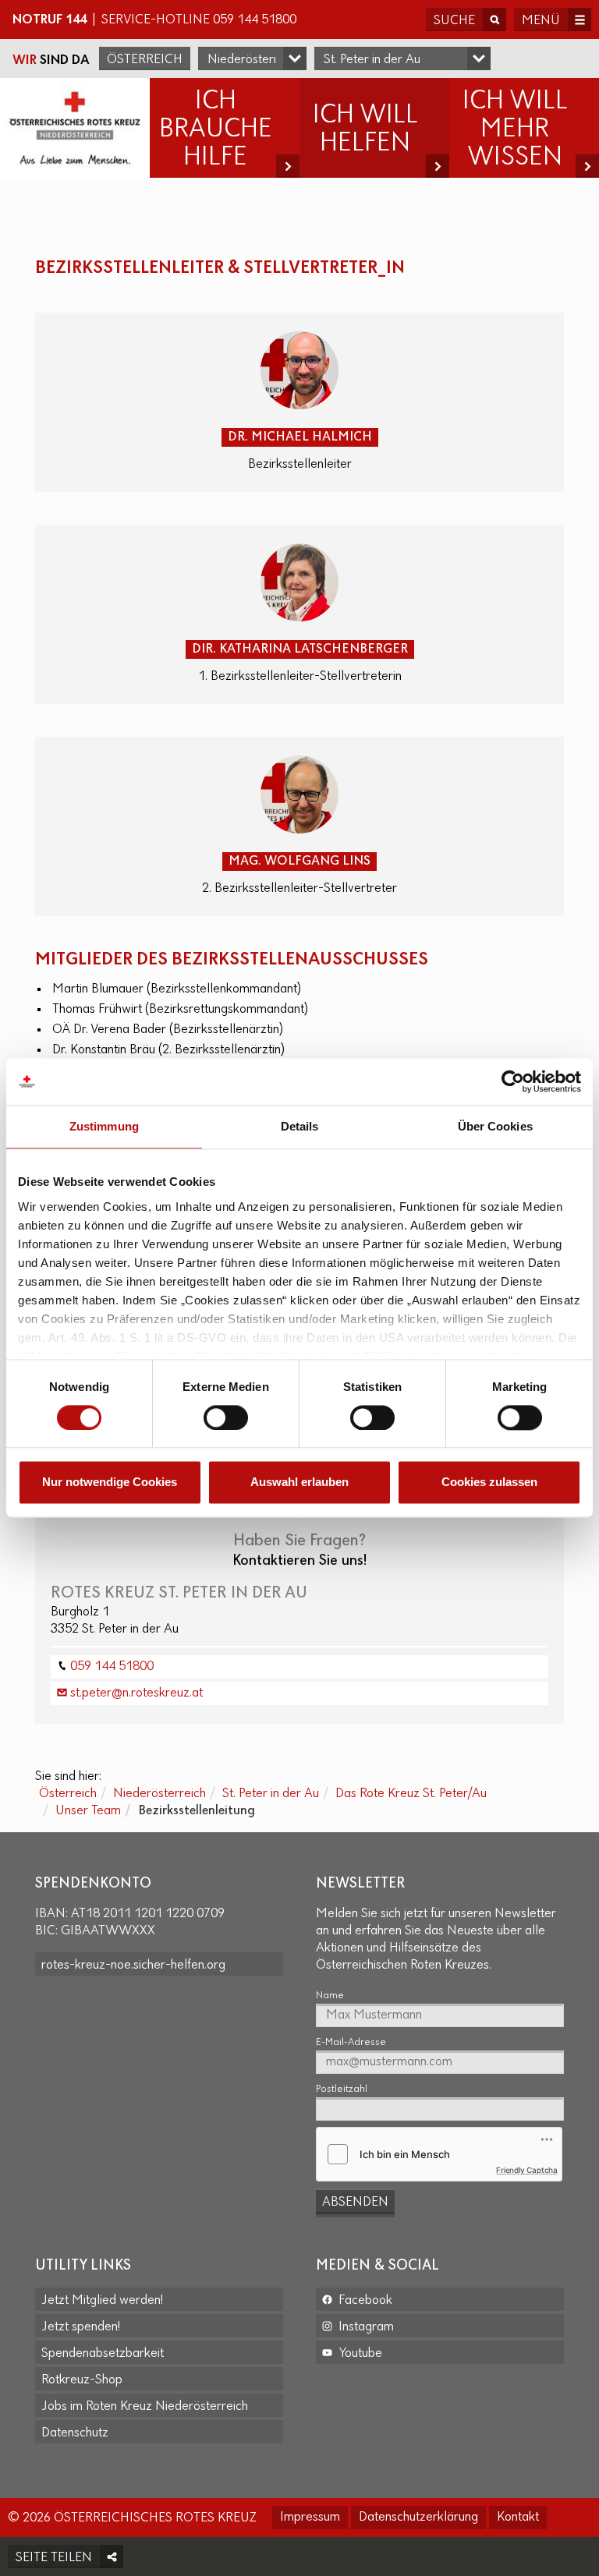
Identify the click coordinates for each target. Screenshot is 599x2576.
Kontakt (518, 2518)
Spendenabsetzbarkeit (103, 2354)
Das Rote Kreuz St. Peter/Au (411, 1794)
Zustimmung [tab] (104, 1126)
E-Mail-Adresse (351, 2042)
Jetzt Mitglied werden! (102, 2301)
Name (330, 1996)
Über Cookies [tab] (495, 1126)
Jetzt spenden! (81, 2327)
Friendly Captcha (527, 2170)
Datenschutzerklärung (418, 2518)
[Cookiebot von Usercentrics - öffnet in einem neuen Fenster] (513, 1081)
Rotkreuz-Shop (82, 2380)
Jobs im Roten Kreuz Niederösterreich (145, 2407)
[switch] (226, 1417)
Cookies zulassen (489, 1483)
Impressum (310, 2518)
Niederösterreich (159, 1794)
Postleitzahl (342, 2089)
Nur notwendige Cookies (110, 1483)
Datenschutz (75, 2433)
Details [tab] (300, 1126)
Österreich (145, 60)
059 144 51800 (255, 20)
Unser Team (88, 1811)
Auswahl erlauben (299, 1483)
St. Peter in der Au (271, 1794)
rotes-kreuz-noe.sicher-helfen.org (133, 1966)
